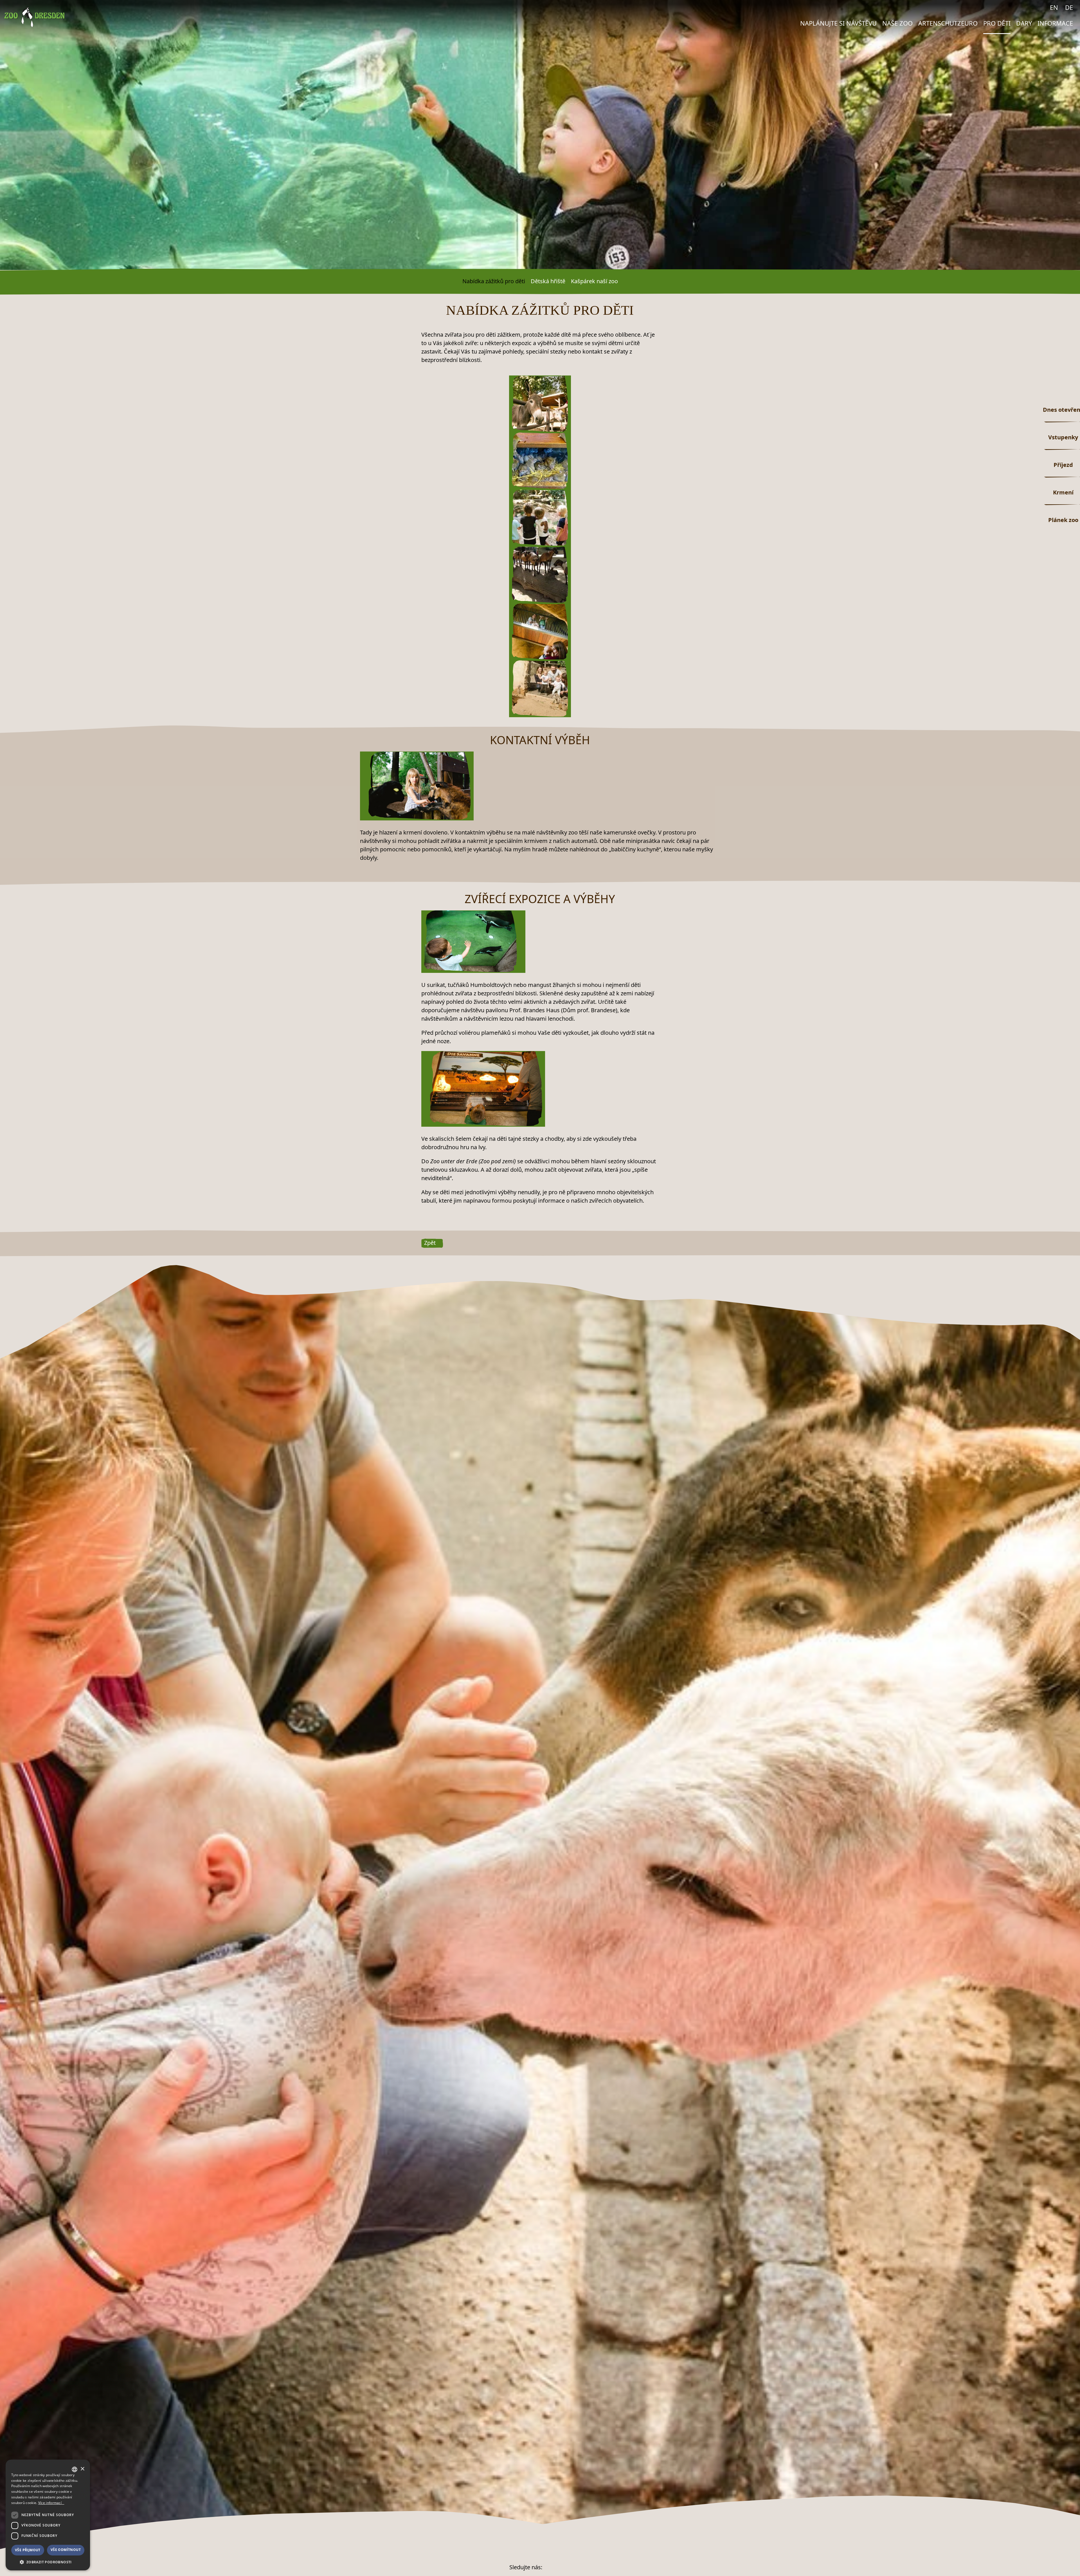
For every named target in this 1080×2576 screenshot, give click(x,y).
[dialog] (48, 2515)
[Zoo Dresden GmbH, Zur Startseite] (34, 17)
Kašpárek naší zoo (594, 281)
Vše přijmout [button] (28, 2550)
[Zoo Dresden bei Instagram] (1040, 7)
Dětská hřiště (548, 281)
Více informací (50, 2503)
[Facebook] (549, 2567)
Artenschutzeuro (948, 23)
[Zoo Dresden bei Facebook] (1029, 7)
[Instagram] (564, 2567)
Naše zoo (897, 23)
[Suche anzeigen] (1018, 9)
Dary (1024, 23)
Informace (1055, 23)
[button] (48, 2562)
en (1054, 7)
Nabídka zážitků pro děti (494, 281)
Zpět (430, 1243)
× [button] (82, 2469)
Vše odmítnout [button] (66, 2550)
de (1069, 7)
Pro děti (997, 23)
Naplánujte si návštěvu (838, 23)
